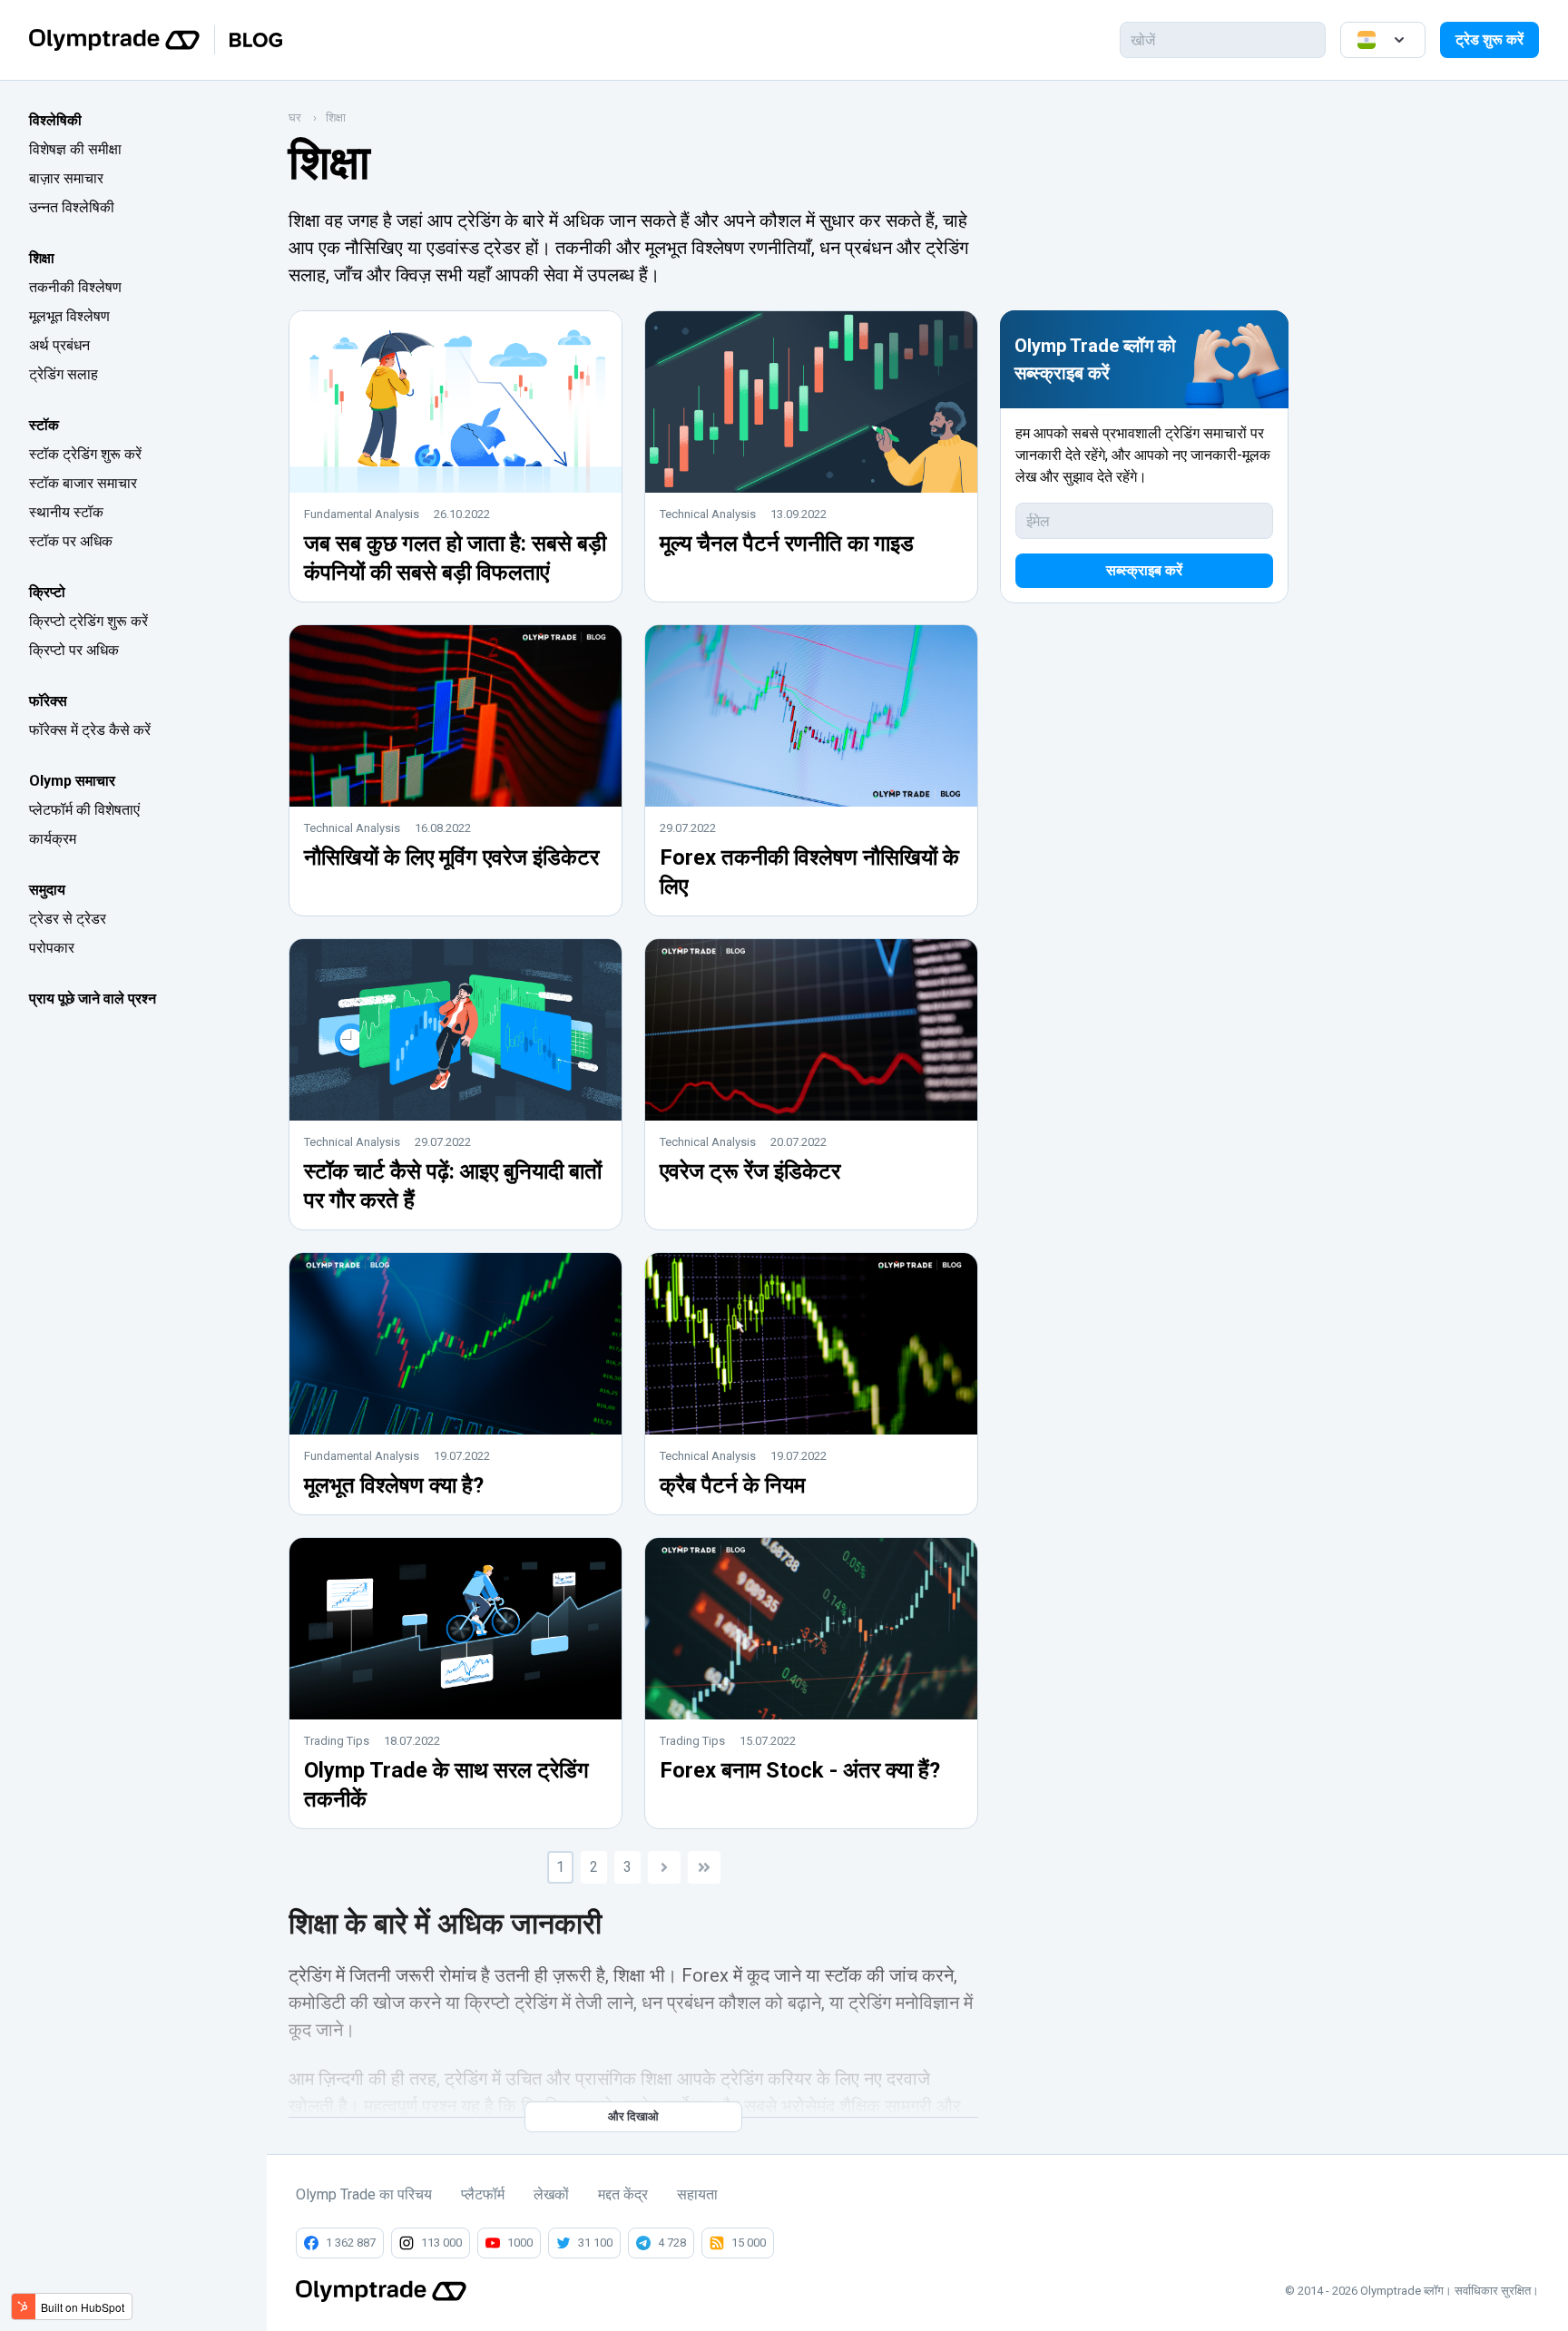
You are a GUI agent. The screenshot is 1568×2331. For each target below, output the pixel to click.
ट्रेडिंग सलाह (64, 374)
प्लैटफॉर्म (483, 2194)
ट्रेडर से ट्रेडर (68, 919)
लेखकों (551, 2194)
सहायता (697, 2194)
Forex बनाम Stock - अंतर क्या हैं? (800, 1770)
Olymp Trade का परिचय (364, 2194)
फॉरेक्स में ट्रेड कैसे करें (90, 730)
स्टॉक (44, 425)
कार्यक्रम (53, 839)
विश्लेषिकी (55, 120)
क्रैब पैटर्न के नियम (732, 1485)
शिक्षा (42, 258)
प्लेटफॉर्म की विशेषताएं (84, 810)
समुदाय (47, 890)
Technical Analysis (708, 514)
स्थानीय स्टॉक (66, 512)
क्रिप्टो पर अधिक (74, 650)
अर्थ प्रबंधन (59, 345)
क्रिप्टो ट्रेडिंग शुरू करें (88, 621)
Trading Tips (337, 1741)
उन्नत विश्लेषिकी (72, 207)
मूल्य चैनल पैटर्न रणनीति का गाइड (787, 544)
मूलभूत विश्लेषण (69, 316)
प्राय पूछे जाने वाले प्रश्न (93, 999)
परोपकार (52, 948)
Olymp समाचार (72, 781)
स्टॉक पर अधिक (71, 541)
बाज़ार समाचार (66, 178)
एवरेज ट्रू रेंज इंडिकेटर (750, 1171)
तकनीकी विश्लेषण (75, 287)
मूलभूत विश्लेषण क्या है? (394, 1485)
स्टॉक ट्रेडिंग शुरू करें (85, 454)
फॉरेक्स (48, 701)
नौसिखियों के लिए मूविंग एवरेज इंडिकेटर (451, 857)
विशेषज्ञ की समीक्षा (75, 149)
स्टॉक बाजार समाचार (83, 483)
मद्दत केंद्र (623, 2194)
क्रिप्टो (47, 592)
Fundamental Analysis (362, 514)
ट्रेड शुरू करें (1490, 39)
